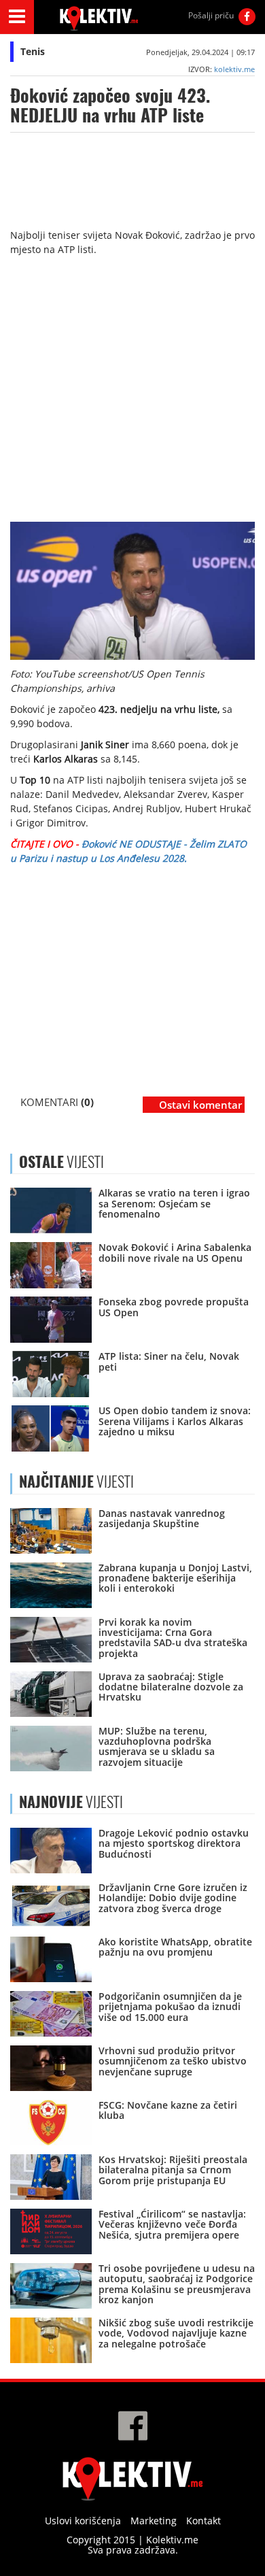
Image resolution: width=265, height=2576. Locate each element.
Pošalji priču (211, 15)
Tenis (33, 51)
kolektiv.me (234, 69)
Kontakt (204, 2521)
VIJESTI (76, 1482)
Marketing (154, 2521)
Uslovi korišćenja (83, 2521)
